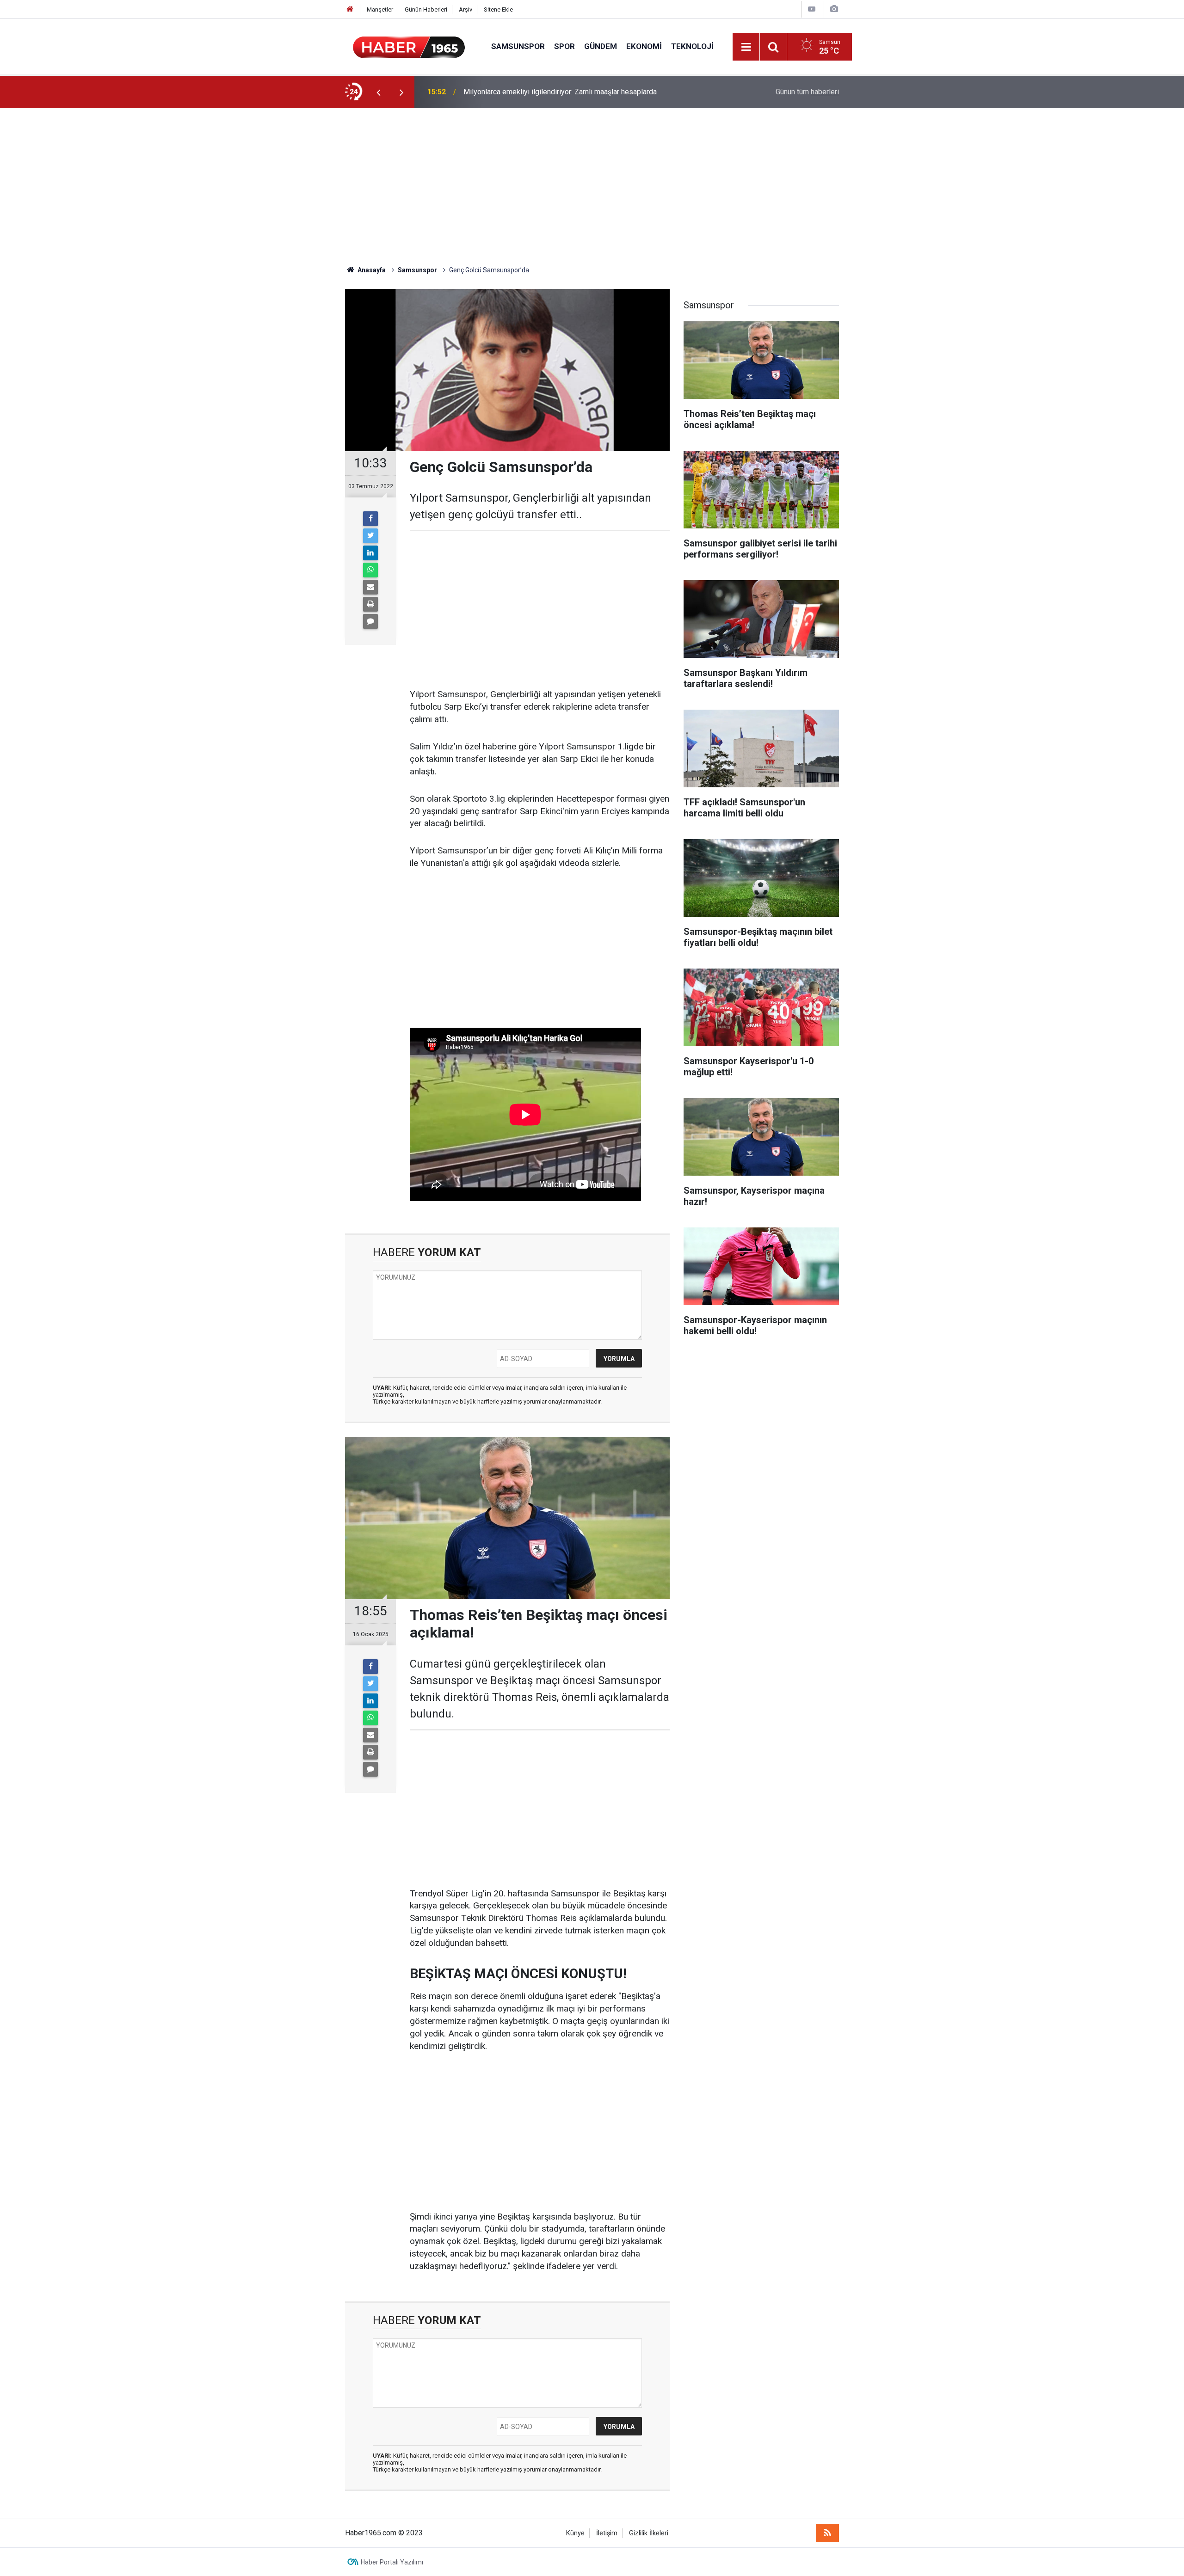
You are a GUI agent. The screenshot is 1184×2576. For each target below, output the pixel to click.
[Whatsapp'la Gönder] (370, 570)
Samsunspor (518, 46)
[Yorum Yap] (370, 621)
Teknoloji (692, 46)
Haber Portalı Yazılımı (392, 2562)
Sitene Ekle (498, 9)
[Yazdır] (370, 604)
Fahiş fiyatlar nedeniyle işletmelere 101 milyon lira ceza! (554, 92)
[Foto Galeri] (834, 9)
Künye (575, 2533)
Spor (564, 46)
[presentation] (378, 92)
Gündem (601, 46)
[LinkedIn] (370, 553)
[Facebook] (370, 519)
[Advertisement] (592, 187)
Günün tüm (807, 92)
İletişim (607, 2533)
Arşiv (466, 9)
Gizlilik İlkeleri (649, 2533)
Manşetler (380, 9)
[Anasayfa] (350, 9)
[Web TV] (812, 9)
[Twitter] (370, 536)
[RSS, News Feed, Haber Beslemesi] (827, 2533)
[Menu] (746, 47)
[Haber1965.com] (409, 46)
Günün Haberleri (426, 9)
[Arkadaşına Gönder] (370, 587)
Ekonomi (644, 46)
